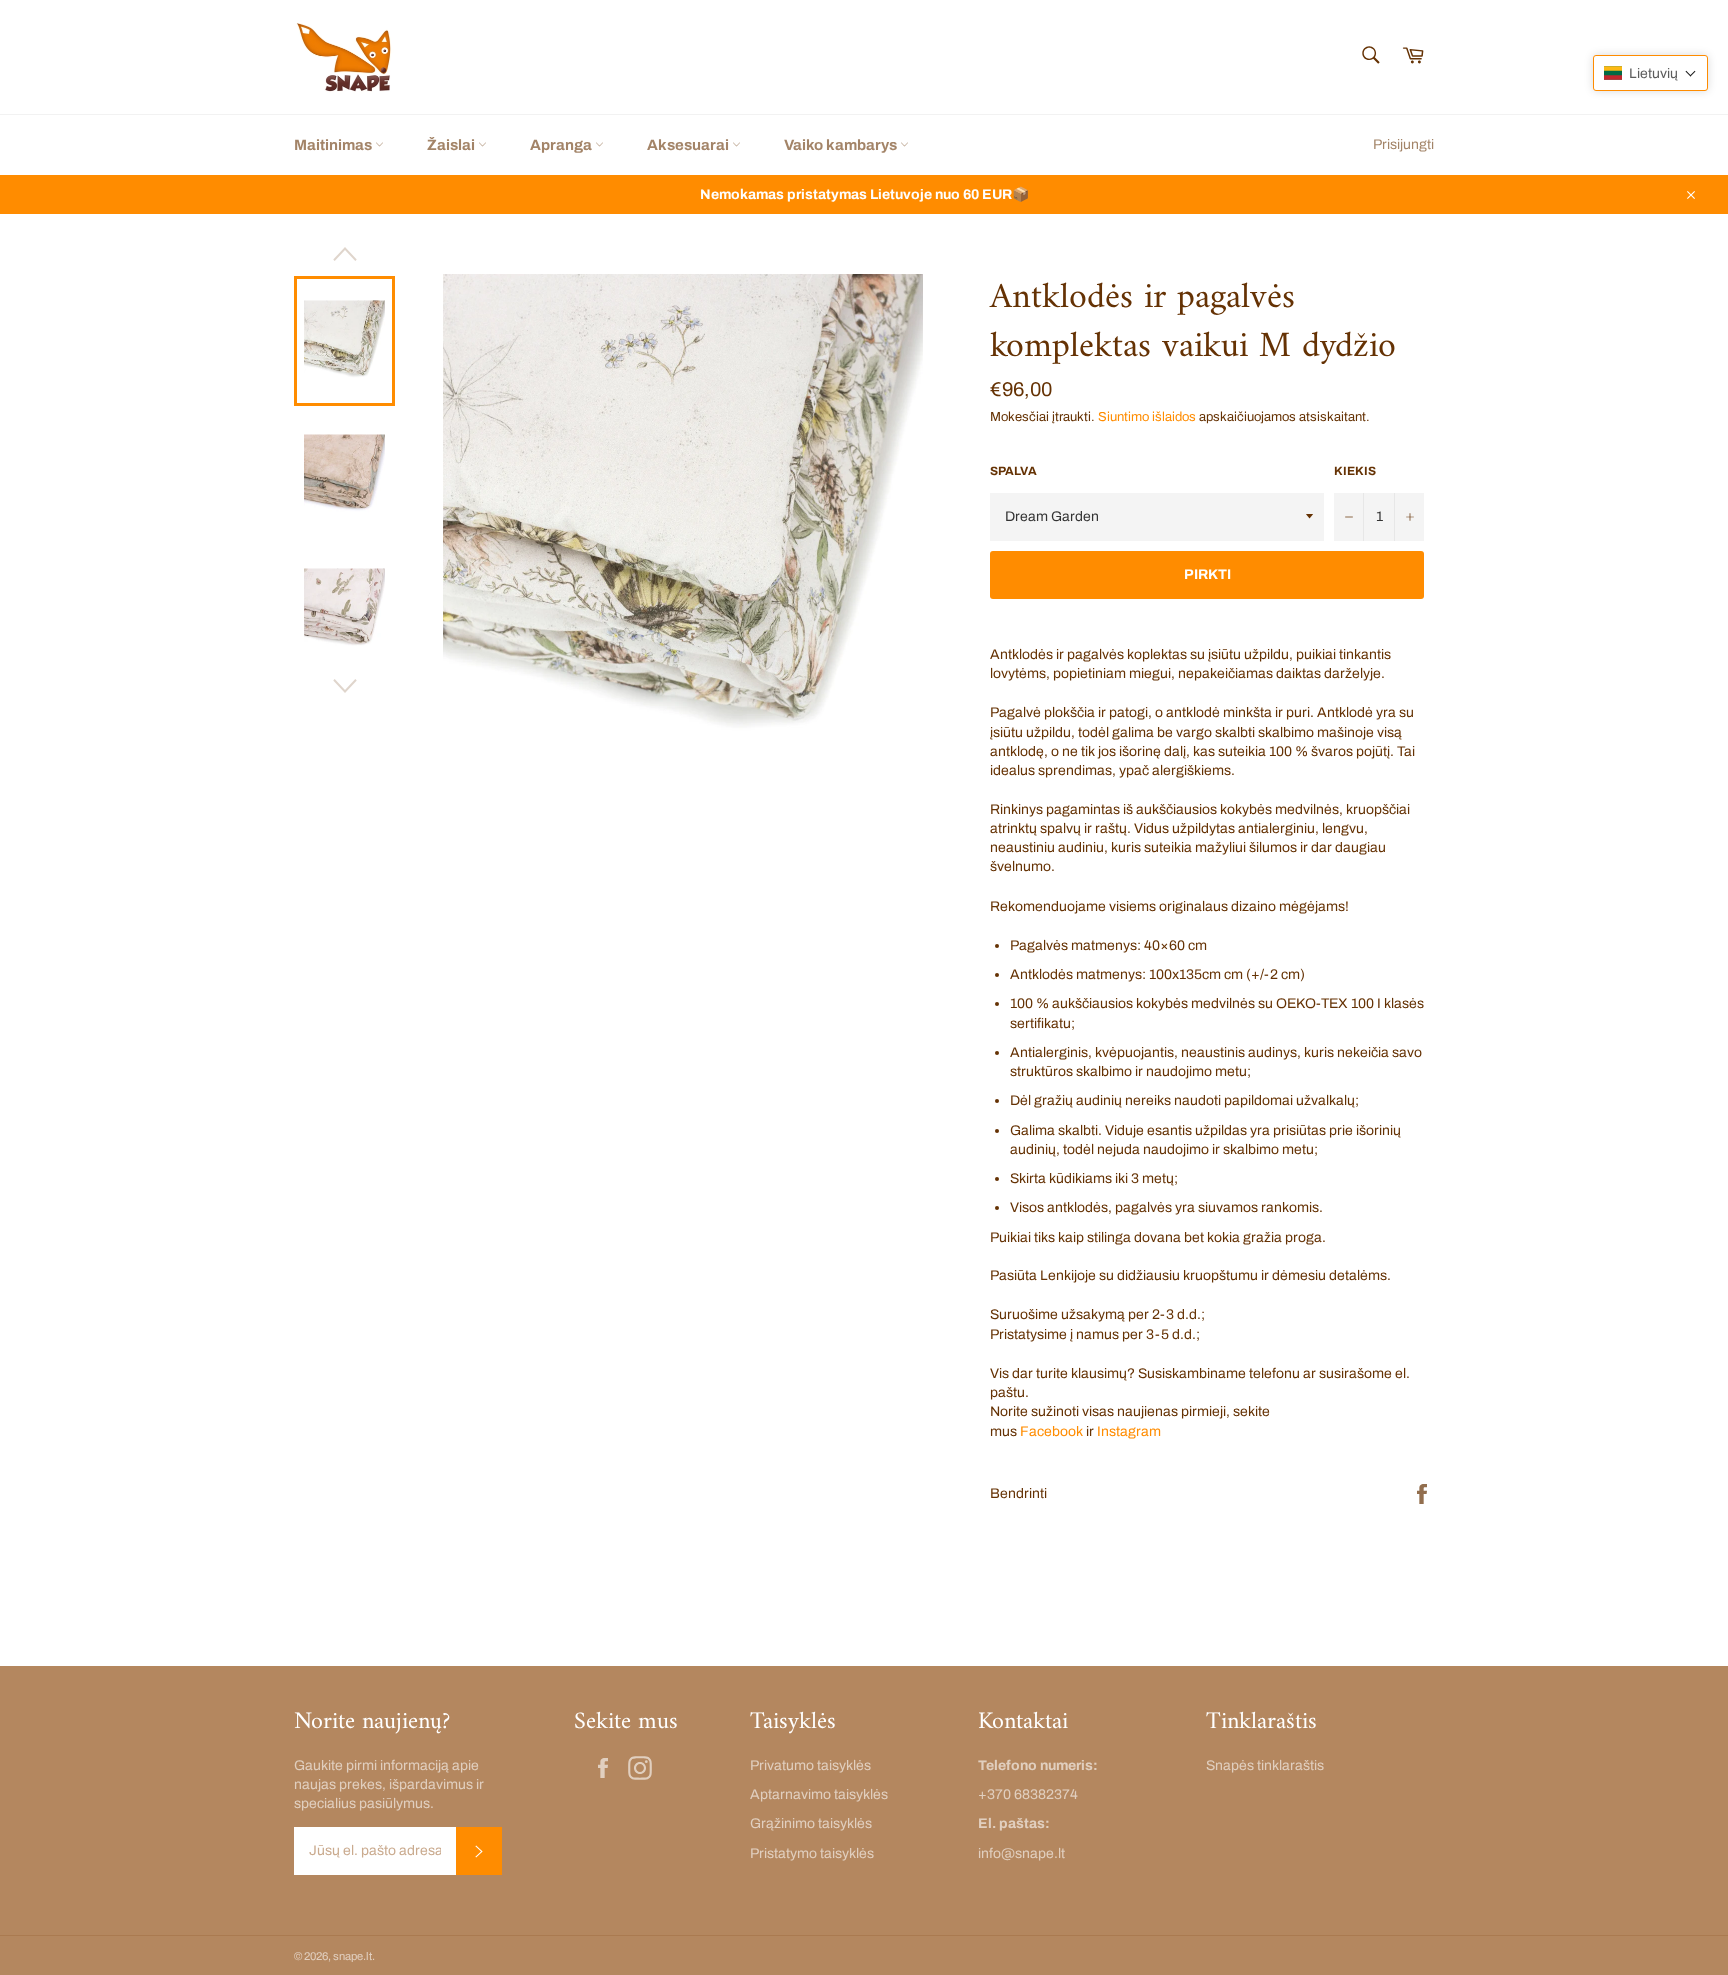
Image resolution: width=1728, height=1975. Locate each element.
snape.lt (352, 1956)
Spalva (1013, 471)
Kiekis (1355, 471)
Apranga (562, 145)
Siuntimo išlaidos (1147, 417)
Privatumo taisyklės (810, 1765)
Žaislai (452, 145)
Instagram (1129, 1431)
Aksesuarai (689, 145)
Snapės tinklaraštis (1265, 1765)
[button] (1650, 73)
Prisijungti (1403, 144)
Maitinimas (334, 145)
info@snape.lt (1021, 1853)
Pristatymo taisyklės (812, 1853)
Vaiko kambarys (842, 145)
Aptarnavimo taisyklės (819, 1794)
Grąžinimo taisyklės (811, 1823)
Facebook (1051, 1431)
